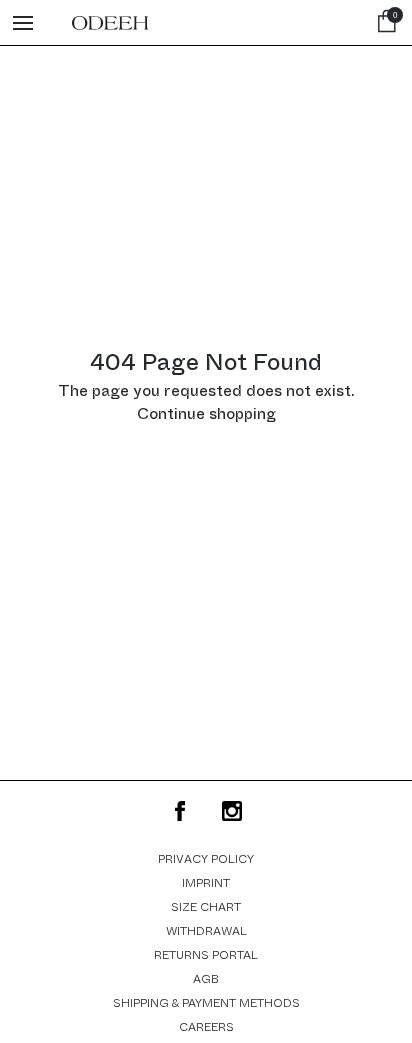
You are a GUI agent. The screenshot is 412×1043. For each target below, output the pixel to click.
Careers (206, 1027)
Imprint (206, 883)
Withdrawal (206, 931)
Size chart (206, 907)
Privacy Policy (206, 859)
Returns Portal (206, 955)
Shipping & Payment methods (206, 1003)
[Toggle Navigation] (23, 23)
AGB (206, 979)
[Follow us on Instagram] (232, 811)
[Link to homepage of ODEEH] (110, 23)
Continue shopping (206, 413)
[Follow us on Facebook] (180, 811)
